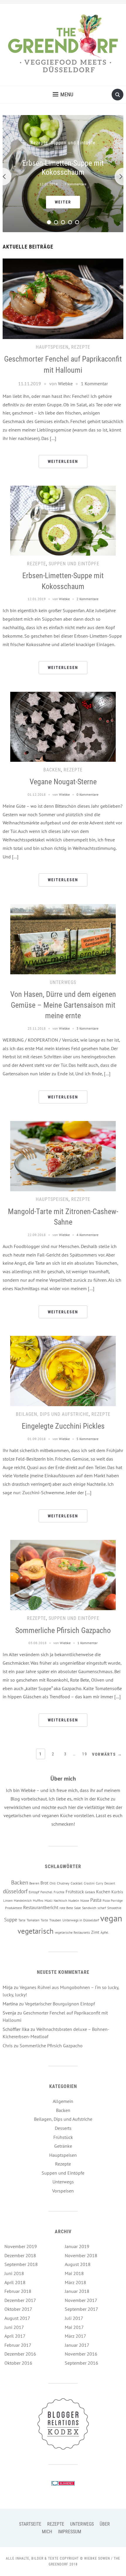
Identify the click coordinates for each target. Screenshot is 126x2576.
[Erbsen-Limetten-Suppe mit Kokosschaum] (63, 520)
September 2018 (21, 2264)
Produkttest (13, 1908)
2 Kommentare (75, 184)
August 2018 (78, 2264)
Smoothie (114, 1908)
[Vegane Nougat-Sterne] (63, 726)
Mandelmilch (23, 1901)
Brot (44, 1883)
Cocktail (77, 1883)
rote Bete (66, 1908)
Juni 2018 (14, 2273)
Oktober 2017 (18, 2309)
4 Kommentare (87, 1235)
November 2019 (21, 2246)
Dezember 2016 (20, 2354)
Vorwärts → (107, 1754)
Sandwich (89, 1908)
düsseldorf (15, 1891)
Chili (53, 1883)
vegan (111, 1918)
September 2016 (81, 2363)
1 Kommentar (94, 384)
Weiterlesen (63, 461)
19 (85, 1754)
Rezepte (39, 143)
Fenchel (46, 1892)
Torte (44, 1920)
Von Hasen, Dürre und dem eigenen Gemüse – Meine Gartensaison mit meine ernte (63, 1005)
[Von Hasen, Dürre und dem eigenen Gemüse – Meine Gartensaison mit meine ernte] (63, 939)
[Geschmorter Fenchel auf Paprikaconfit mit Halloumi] (63, 298)
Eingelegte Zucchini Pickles (63, 1426)
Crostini (89, 1883)
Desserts (63, 2128)
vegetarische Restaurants (72, 1933)
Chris (8, 2046)
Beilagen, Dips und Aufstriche (52, 1414)
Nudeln (74, 1900)
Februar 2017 (18, 2345)
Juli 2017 (74, 2318)
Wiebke (65, 384)
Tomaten (33, 1920)
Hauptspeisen (52, 347)
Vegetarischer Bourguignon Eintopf (60, 2004)
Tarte (22, 1920)
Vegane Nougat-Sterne (63, 782)
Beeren (34, 1883)
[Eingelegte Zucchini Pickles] (63, 1370)
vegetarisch (36, 1931)
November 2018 (81, 2255)
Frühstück (75, 1892)
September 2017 (81, 2309)
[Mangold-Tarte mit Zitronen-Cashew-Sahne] (63, 1156)
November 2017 (81, 2300)
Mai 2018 (74, 2273)
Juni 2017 (14, 2327)
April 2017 (15, 2336)
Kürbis (117, 1892)
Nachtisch (60, 1901)
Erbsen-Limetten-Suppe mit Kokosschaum (63, 167)
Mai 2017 (74, 2327)
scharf (102, 1908)
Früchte (59, 1892)
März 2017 (75, 2336)
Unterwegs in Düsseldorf (81, 1920)
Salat (78, 1908)
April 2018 (15, 2282)
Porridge (117, 1901)
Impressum (70, 2532)
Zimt (95, 1932)
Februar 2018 (18, 2291)
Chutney (63, 1883)
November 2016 (81, 2354)
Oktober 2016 (18, 2363)
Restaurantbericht (41, 1907)
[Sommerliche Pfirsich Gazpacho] (63, 1574)
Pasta (96, 1900)
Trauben (55, 1920)
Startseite (30, 2524)
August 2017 (17, 2318)
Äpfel (104, 1932)
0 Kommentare (87, 794)
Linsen (8, 1901)
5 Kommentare (87, 1439)
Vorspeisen (63, 2191)
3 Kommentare (87, 1028)
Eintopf (34, 1892)
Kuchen (103, 1892)
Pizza (106, 1901)
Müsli (48, 1900)
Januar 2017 (77, 2345)
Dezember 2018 (20, 2255)
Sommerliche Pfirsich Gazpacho (63, 1630)
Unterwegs (63, 982)
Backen (52, 770)
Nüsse (85, 1900)
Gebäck (90, 1892)
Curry (99, 1883)
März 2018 (75, 2282)
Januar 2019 (77, 2246)
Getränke (63, 2146)
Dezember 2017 (20, 2300)
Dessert (110, 1883)
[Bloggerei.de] (63, 2483)
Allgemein (63, 2101)
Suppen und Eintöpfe (73, 143)
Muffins (38, 1901)
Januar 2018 (77, 2291)
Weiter (63, 202)
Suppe (11, 1920)
